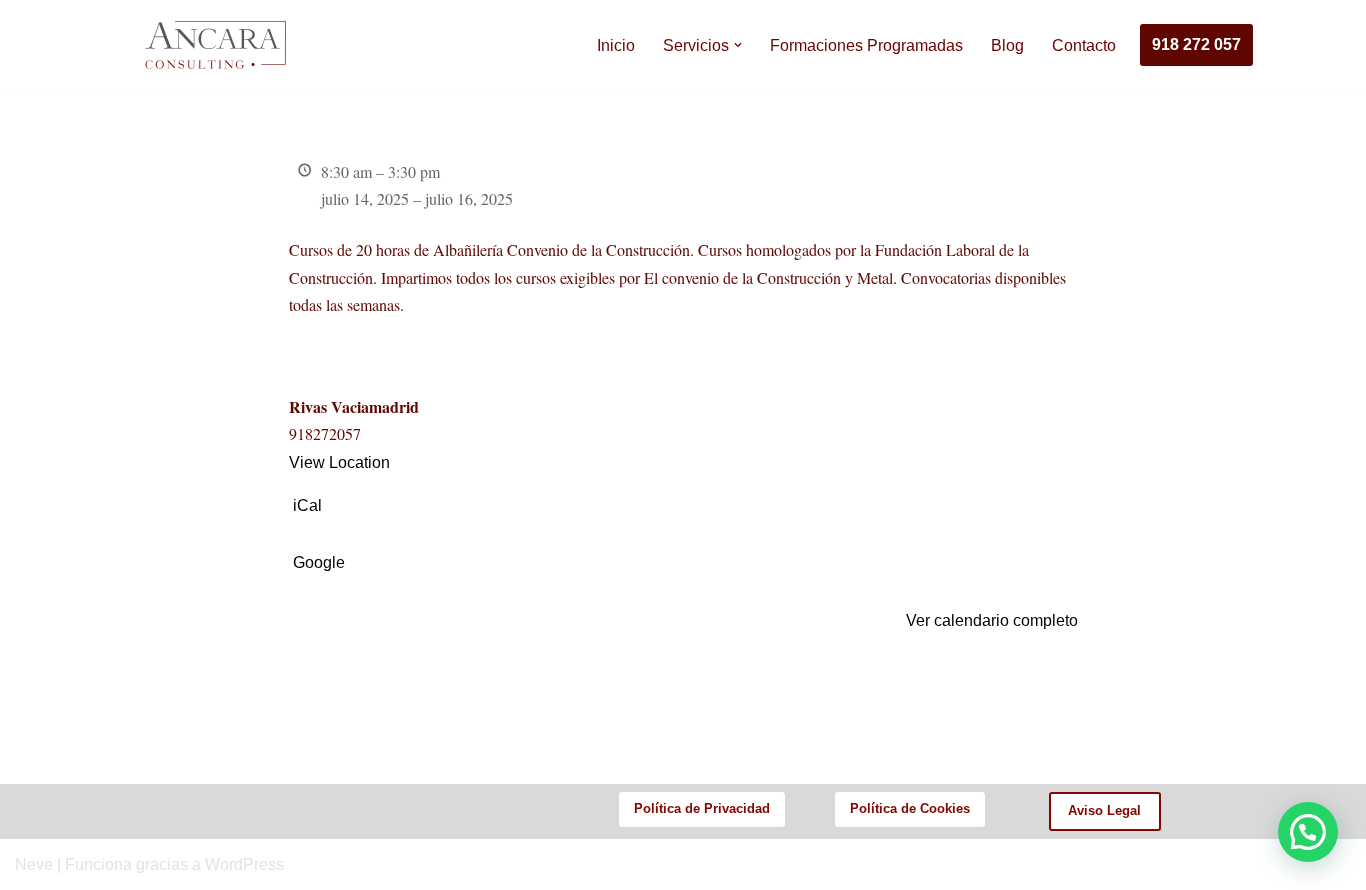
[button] (738, 45)
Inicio (616, 45)
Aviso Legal (1104, 810)
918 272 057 (1196, 44)
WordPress (244, 864)
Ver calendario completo (992, 620)
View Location (339, 462)
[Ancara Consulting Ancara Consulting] (213, 45)
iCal (307, 505)
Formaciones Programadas (866, 45)
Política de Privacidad (702, 808)
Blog (1007, 45)
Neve (34, 864)
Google (319, 562)
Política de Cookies (910, 808)
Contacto (1084, 45)
